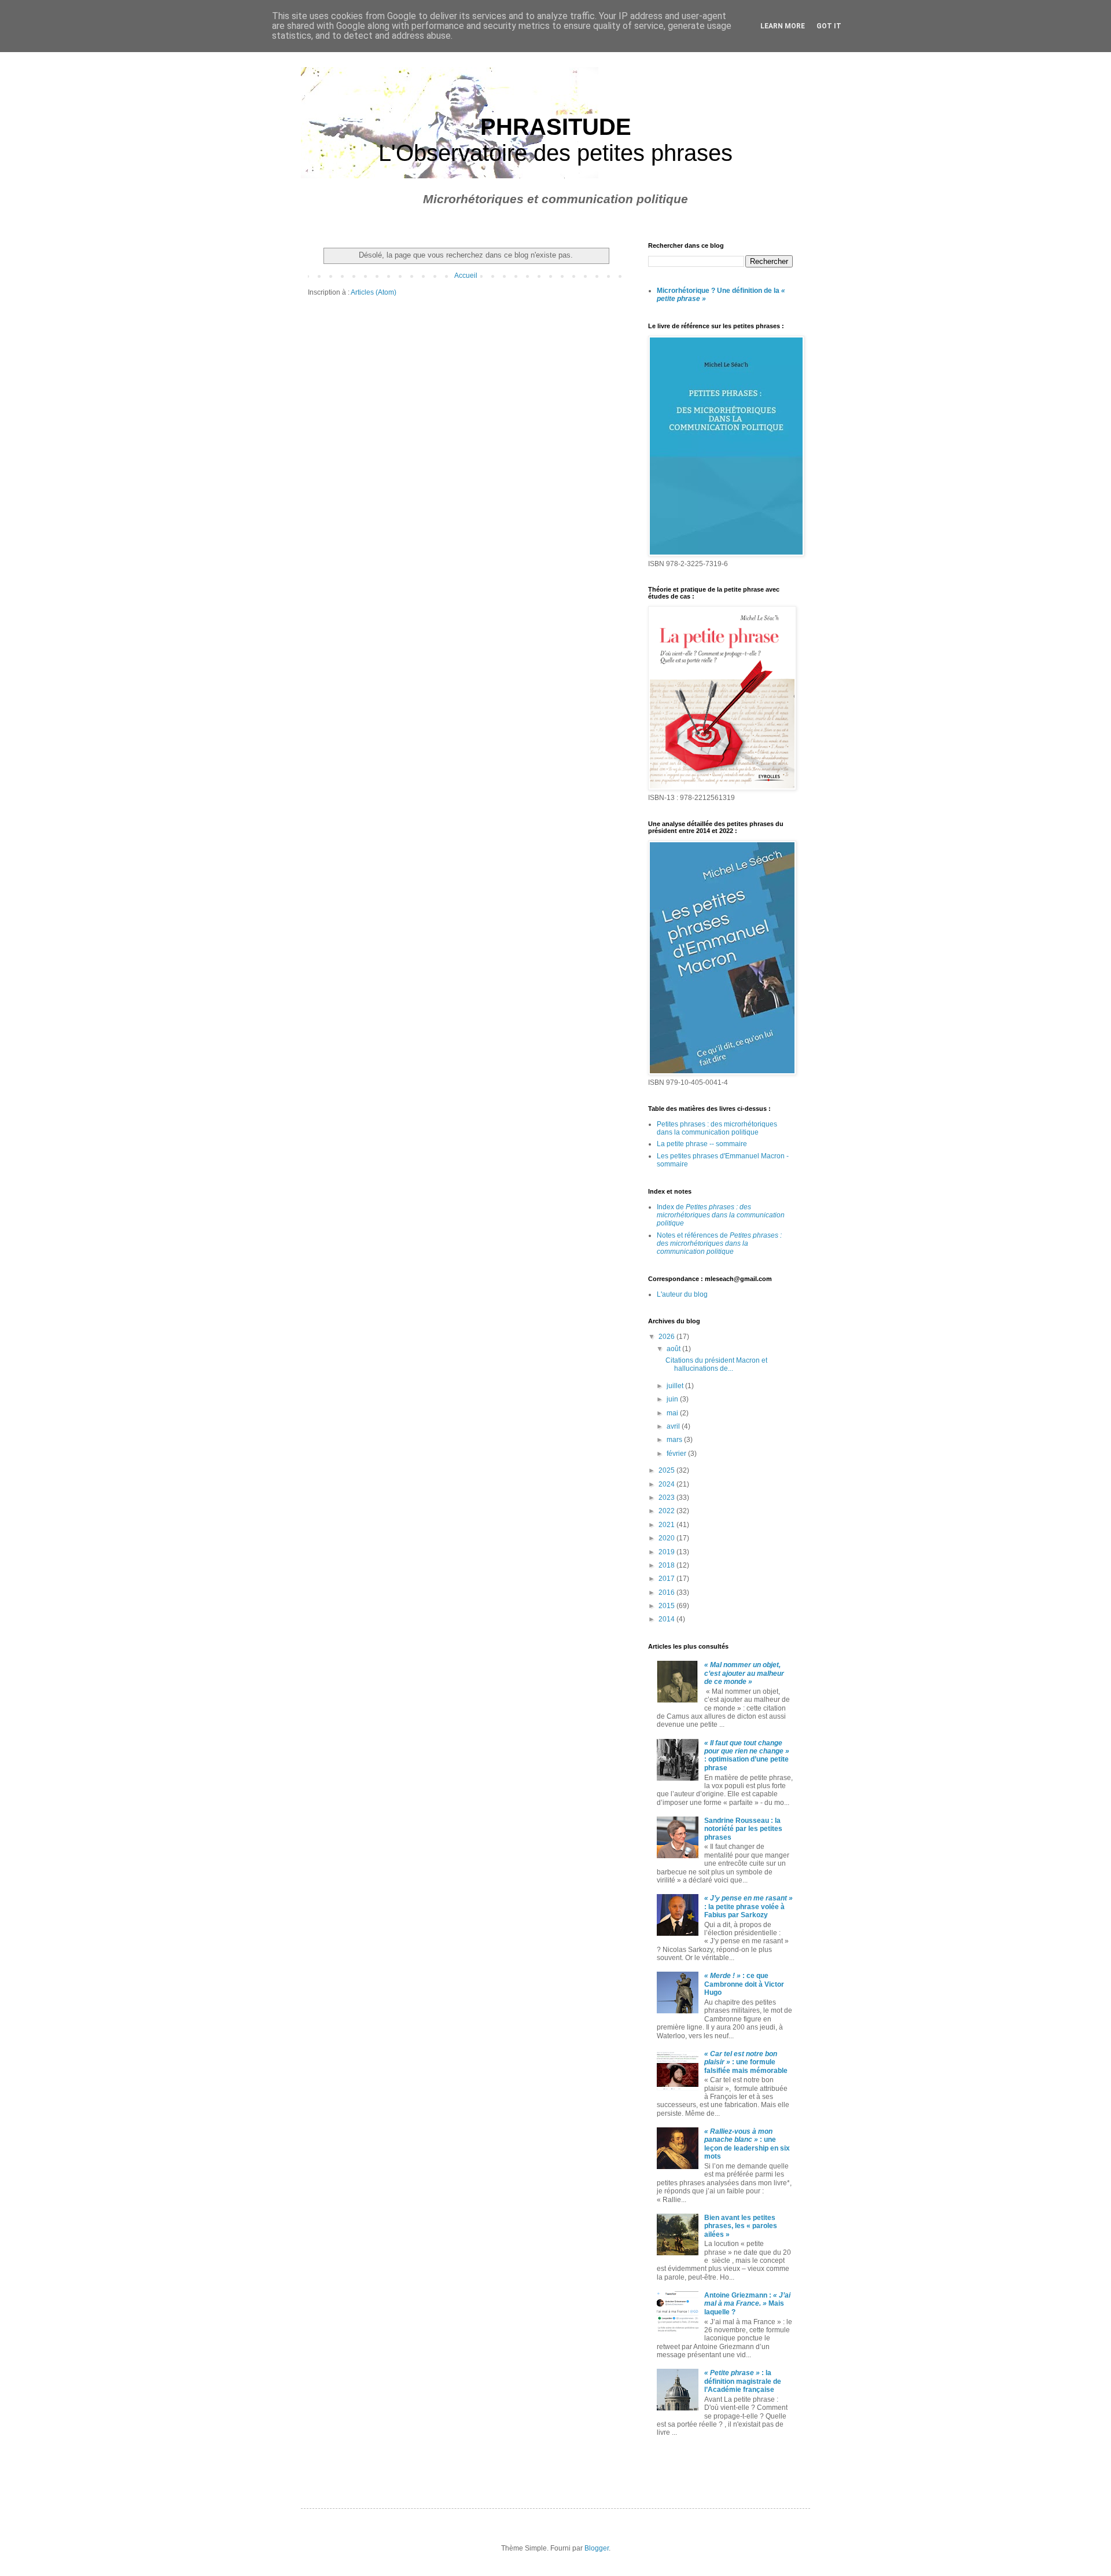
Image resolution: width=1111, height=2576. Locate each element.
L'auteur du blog (682, 1294)
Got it (829, 26)
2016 (667, 1592)
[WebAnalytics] (671, 2465)
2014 (667, 1619)
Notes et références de (719, 1244)
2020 (667, 1538)
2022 (667, 1511)
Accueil (466, 276)
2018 (667, 1565)
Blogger (597, 2548)
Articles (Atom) (374, 292)
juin (673, 1399)
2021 (667, 1525)
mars (675, 1440)
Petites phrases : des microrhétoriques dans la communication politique (717, 1128)
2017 (667, 1579)
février (677, 1454)
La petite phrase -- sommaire (702, 1144)
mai (673, 1413)
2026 (667, 1337)
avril (674, 1426)
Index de (721, 1215)
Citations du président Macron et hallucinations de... (716, 1364)
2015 (667, 1606)
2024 (667, 1484)
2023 (667, 1498)
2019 (667, 1552)
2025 (667, 1470)
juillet (676, 1386)
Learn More (783, 26)
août (674, 1349)
